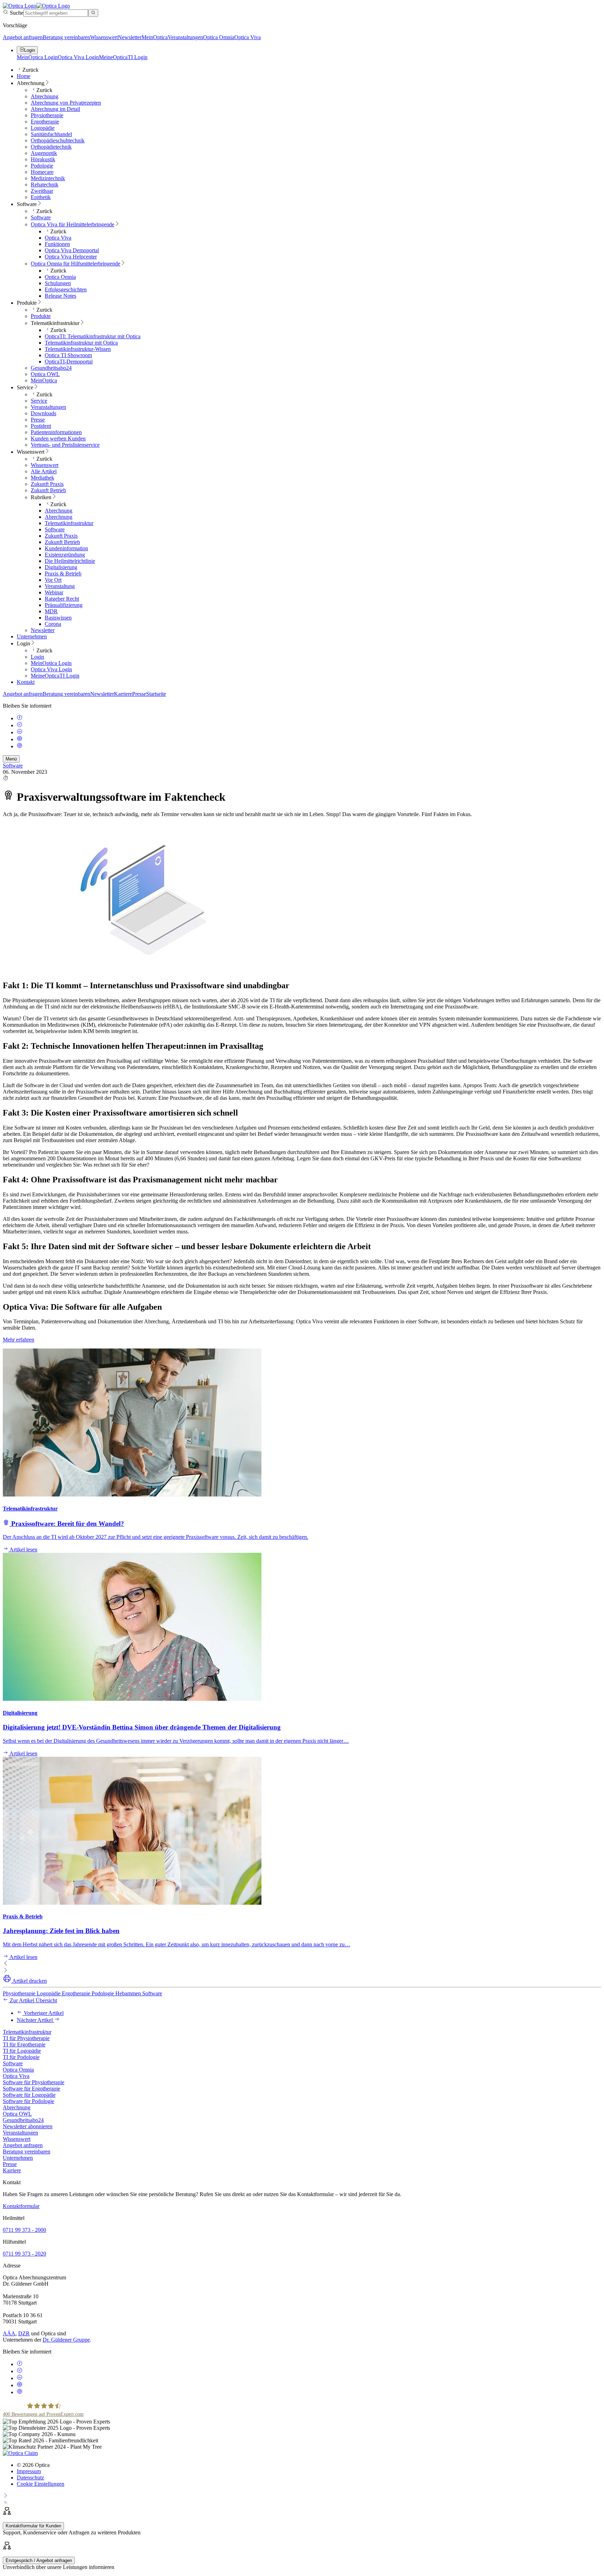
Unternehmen (18, 2158)
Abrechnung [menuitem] (31, 83)
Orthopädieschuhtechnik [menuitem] (58, 140)
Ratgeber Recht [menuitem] (62, 599)
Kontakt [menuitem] (26, 682)
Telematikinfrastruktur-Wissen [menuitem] (78, 349)
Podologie (103, 1993)
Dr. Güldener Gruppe (66, 2340)
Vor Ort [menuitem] (53, 580)
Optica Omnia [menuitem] (60, 277)
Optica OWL (17, 2114)
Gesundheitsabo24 (23, 2120)
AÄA (9, 2333)
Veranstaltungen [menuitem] (48, 407)
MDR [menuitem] (51, 611)
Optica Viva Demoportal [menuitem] (72, 250)
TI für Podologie (21, 2057)
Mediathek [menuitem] (42, 478)
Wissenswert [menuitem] (31, 452)
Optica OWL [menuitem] (45, 374)
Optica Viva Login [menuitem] (51, 669)
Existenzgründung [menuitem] (65, 555)
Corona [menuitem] (53, 624)
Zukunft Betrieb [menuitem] (48, 490)
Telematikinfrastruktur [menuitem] (55, 323)
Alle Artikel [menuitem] (44, 471)
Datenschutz (30, 2478)
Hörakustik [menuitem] (43, 159)
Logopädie (49, 1993)
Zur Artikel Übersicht (33, 2000)
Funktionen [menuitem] (57, 244)
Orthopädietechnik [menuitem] (51, 147)
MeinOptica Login (37, 57)
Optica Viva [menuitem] (58, 238)
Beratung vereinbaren (66, 37)
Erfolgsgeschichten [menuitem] (66, 289)
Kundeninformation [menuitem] (66, 548)
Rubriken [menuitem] (41, 497)
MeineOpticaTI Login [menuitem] (55, 676)
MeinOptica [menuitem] (44, 380)
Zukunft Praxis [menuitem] (47, 484)
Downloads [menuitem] (44, 413)
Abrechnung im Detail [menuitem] (55, 109)
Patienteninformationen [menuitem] (56, 432)
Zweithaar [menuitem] (42, 191)
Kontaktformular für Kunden (33, 2526)
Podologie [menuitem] (42, 166)
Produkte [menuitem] (27, 303)
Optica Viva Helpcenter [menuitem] (71, 257)
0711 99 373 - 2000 (24, 2230)
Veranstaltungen (185, 37)
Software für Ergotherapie (31, 2089)
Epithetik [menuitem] (41, 197)
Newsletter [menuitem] (43, 630)
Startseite (156, 694)
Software (13, 766)
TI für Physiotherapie (26, 2038)
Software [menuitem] (27, 204)
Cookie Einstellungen (41, 2484)
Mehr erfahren (19, 1340)
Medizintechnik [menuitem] (48, 178)
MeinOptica (155, 37)
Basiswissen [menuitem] (58, 618)
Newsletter (130, 37)
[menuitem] (73, 224)
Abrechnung (17, 2107)
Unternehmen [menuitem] (32, 636)
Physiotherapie (20, 1993)
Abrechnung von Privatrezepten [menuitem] (66, 103)
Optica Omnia (219, 37)
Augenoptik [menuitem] (44, 153)
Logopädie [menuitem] (43, 128)
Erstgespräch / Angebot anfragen (39, 2560)
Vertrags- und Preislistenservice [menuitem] (65, 445)
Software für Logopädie (29, 2095)
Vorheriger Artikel (43, 2013)
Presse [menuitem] (38, 420)
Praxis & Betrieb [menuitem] (63, 574)
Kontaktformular (21, 2206)
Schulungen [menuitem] (58, 283)
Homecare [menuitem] (42, 172)
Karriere (123, 694)
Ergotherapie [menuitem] (45, 122)
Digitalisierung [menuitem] (61, 567)
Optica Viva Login (78, 57)
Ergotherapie (77, 1993)
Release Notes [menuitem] (60, 296)
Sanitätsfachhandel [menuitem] (51, 134)
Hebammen (129, 1993)
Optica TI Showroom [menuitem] (68, 355)
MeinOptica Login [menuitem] (51, 663)
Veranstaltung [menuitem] (60, 586)
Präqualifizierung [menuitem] (64, 605)
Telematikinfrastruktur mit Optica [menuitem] (81, 343)
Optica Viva (247, 37)
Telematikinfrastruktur (27, 2032)
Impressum (29, 2471)
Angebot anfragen (23, 37)
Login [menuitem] (23, 643)
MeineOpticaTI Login (123, 57)
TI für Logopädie (22, 2051)
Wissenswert (104, 37)
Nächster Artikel (35, 2020)
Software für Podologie (28, 2101)
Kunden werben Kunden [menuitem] (58, 438)
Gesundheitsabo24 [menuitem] (51, 368)
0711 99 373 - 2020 (24, 2254)
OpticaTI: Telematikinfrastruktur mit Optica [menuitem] (93, 336)
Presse (139, 694)
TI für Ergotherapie (24, 2044)
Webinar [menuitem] (54, 592)
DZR (24, 2333)
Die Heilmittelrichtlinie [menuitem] (70, 561)
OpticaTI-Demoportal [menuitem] (69, 362)
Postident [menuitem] (41, 426)
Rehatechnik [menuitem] (45, 185)
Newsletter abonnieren (28, 2126)
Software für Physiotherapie (34, 2082)
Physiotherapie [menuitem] (47, 115)
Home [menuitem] (24, 76)
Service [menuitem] (25, 387)
